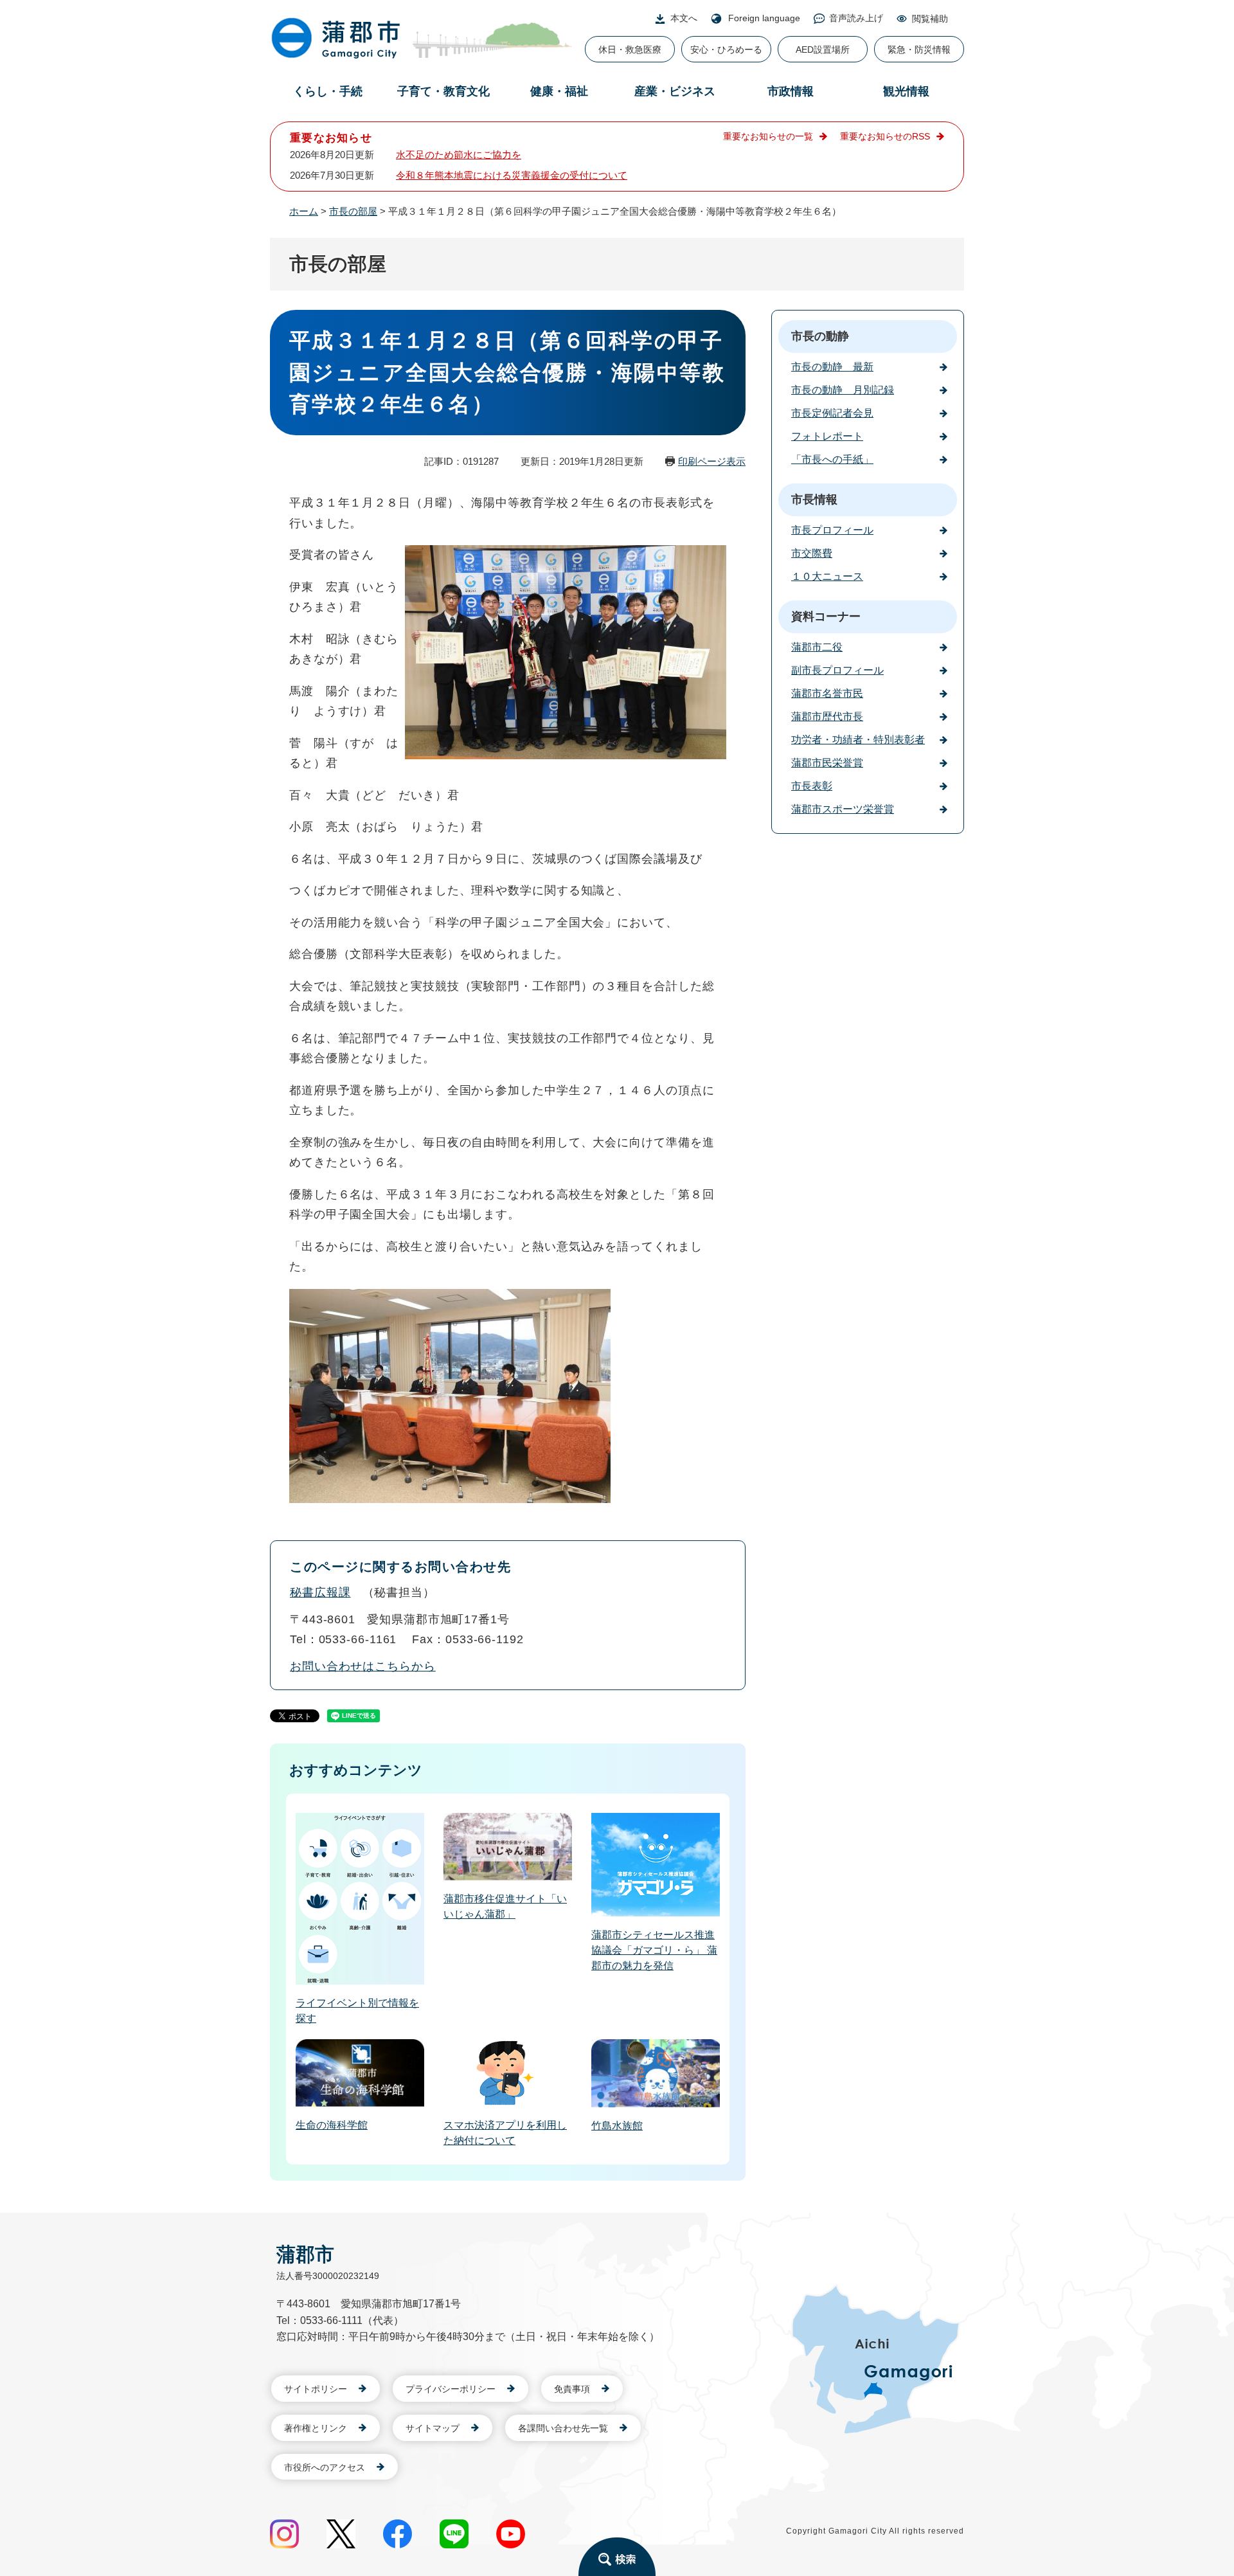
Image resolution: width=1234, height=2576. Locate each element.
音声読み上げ (856, 18)
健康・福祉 (559, 91)
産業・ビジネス (675, 91)
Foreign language (764, 18)
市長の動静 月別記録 (843, 390)
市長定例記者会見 (832, 413)
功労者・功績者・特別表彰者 (858, 740)
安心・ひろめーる (726, 50)
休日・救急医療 (630, 50)
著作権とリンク (316, 2428)
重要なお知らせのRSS (885, 136)
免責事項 (572, 2389)
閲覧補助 (930, 19)
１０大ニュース (827, 576)
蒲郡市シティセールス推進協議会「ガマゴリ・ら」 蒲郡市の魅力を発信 (654, 1950)
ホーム (304, 211)
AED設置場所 (823, 50)
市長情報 (814, 500)
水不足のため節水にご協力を (459, 155)
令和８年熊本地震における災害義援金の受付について (512, 175)
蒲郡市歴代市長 (827, 716)
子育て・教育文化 (443, 91)
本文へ (684, 18)
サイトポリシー (316, 2389)
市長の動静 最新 (832, 367)
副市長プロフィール (837, 670)
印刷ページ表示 (712, 461)
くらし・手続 (328, 91)
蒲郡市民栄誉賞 (827, 763)
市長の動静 (820, 336)
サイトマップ (433, 2428)
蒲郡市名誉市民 (827, 693)
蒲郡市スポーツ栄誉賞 (843, 809)
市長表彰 (812, 786)
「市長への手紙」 (832, 459)
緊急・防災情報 (919, 50)
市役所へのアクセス (325, 2467)
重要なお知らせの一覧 (768, 136)
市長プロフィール (832, 530)
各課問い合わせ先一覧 (563, 2428)
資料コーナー (826, 617)
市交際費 (812, 553)
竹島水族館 (617, 2126)
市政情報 (791, 91)
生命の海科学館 (332, 2125)
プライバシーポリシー (451, 2389)
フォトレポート (827, 436)
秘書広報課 (320, 1592)
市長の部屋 (353, 211)
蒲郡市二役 (817, 647)
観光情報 (906, 91)
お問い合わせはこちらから (363, 1666)
